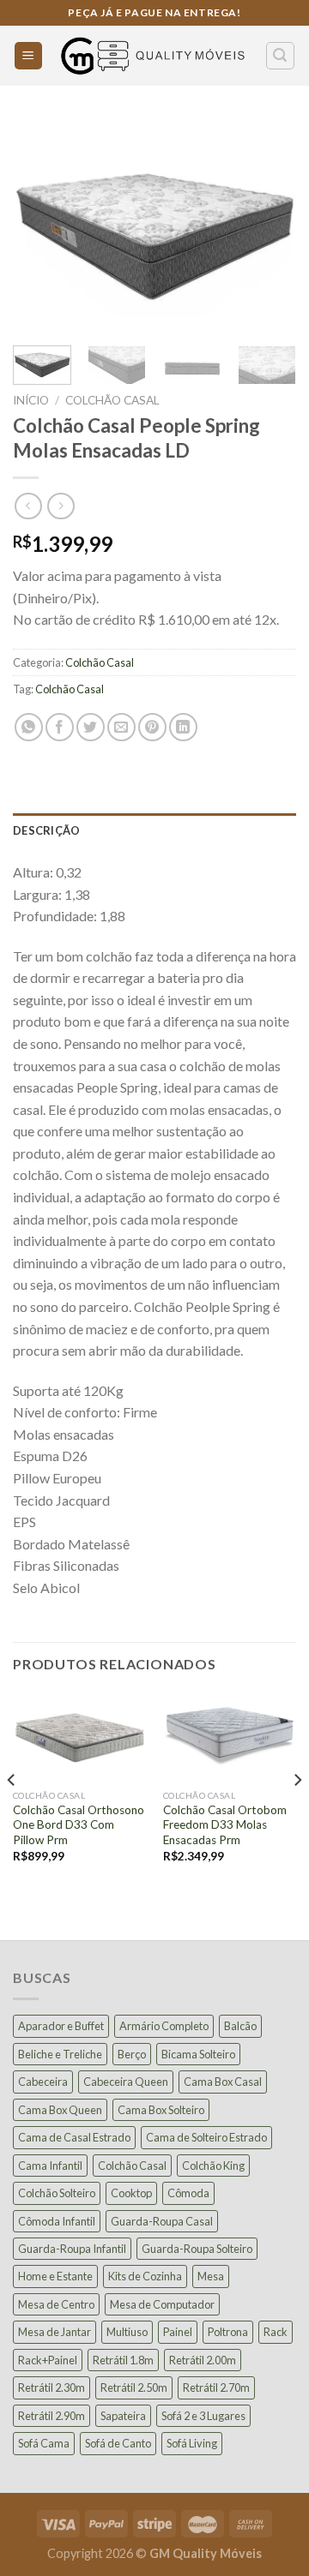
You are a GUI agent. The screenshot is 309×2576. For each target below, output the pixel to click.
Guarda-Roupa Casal (162, 2221)
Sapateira (123, 2416)
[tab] (154, 830)
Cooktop (131, 2193)
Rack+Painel (48, 2360)
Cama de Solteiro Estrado (206, 2137)
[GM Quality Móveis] (154, 56)
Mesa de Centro (56, 2304)
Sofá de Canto (118, 2443)
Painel (178, 2332)
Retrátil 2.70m (216, 2387)
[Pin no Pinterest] (152, 727)
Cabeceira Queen (126, 2082)
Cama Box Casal (223, 2082)
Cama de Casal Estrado (74, 2137)
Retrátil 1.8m (123, 2360)
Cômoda (188, 2193)
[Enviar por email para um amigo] (121, 727)
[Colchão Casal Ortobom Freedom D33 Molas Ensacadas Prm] (230, 1737)
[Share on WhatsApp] (29, 727)
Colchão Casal (112, 400)
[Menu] (29, 56)
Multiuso (127, 2332)
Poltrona (228, 2332)
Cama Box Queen (60, 2110)
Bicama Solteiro (198, 2054)
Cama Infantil (50, 2166)
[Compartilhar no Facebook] (60, 727)
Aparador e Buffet (61, 2026)
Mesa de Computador (162, 2304)
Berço (132, 2054)
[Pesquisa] (281, 56)
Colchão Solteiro (57, 2193)
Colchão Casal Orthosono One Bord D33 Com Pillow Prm (79, 1825)
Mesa (211, 2276)
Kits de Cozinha (145, 2276)
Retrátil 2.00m (203, 2360)
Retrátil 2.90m (51, 2416)
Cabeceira (43, 2082)
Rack (276, 2332)
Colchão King (213, 2166)
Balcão (240, 2026)
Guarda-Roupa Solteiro (197, 2249)
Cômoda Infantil (57, 2221)
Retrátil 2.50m (134, 2387)
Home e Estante (55, 2276)
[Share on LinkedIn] (183, 727)
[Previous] (40, 226)
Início (31, 400)
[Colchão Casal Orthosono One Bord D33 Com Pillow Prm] (79, 1737)
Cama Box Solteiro (161, 2110)
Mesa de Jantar (55, 2332)
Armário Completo (164, 2026)
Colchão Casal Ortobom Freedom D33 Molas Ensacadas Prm (225, 1825)
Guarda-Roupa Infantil (72, 2249)
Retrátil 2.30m (51, 2387)
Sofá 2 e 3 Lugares (203, 2416)
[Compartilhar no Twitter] (91, 727)
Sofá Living (192, 2443)
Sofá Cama (44, 2443)
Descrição (46, 830)
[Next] (269, 226)
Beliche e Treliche (60, 2054)
